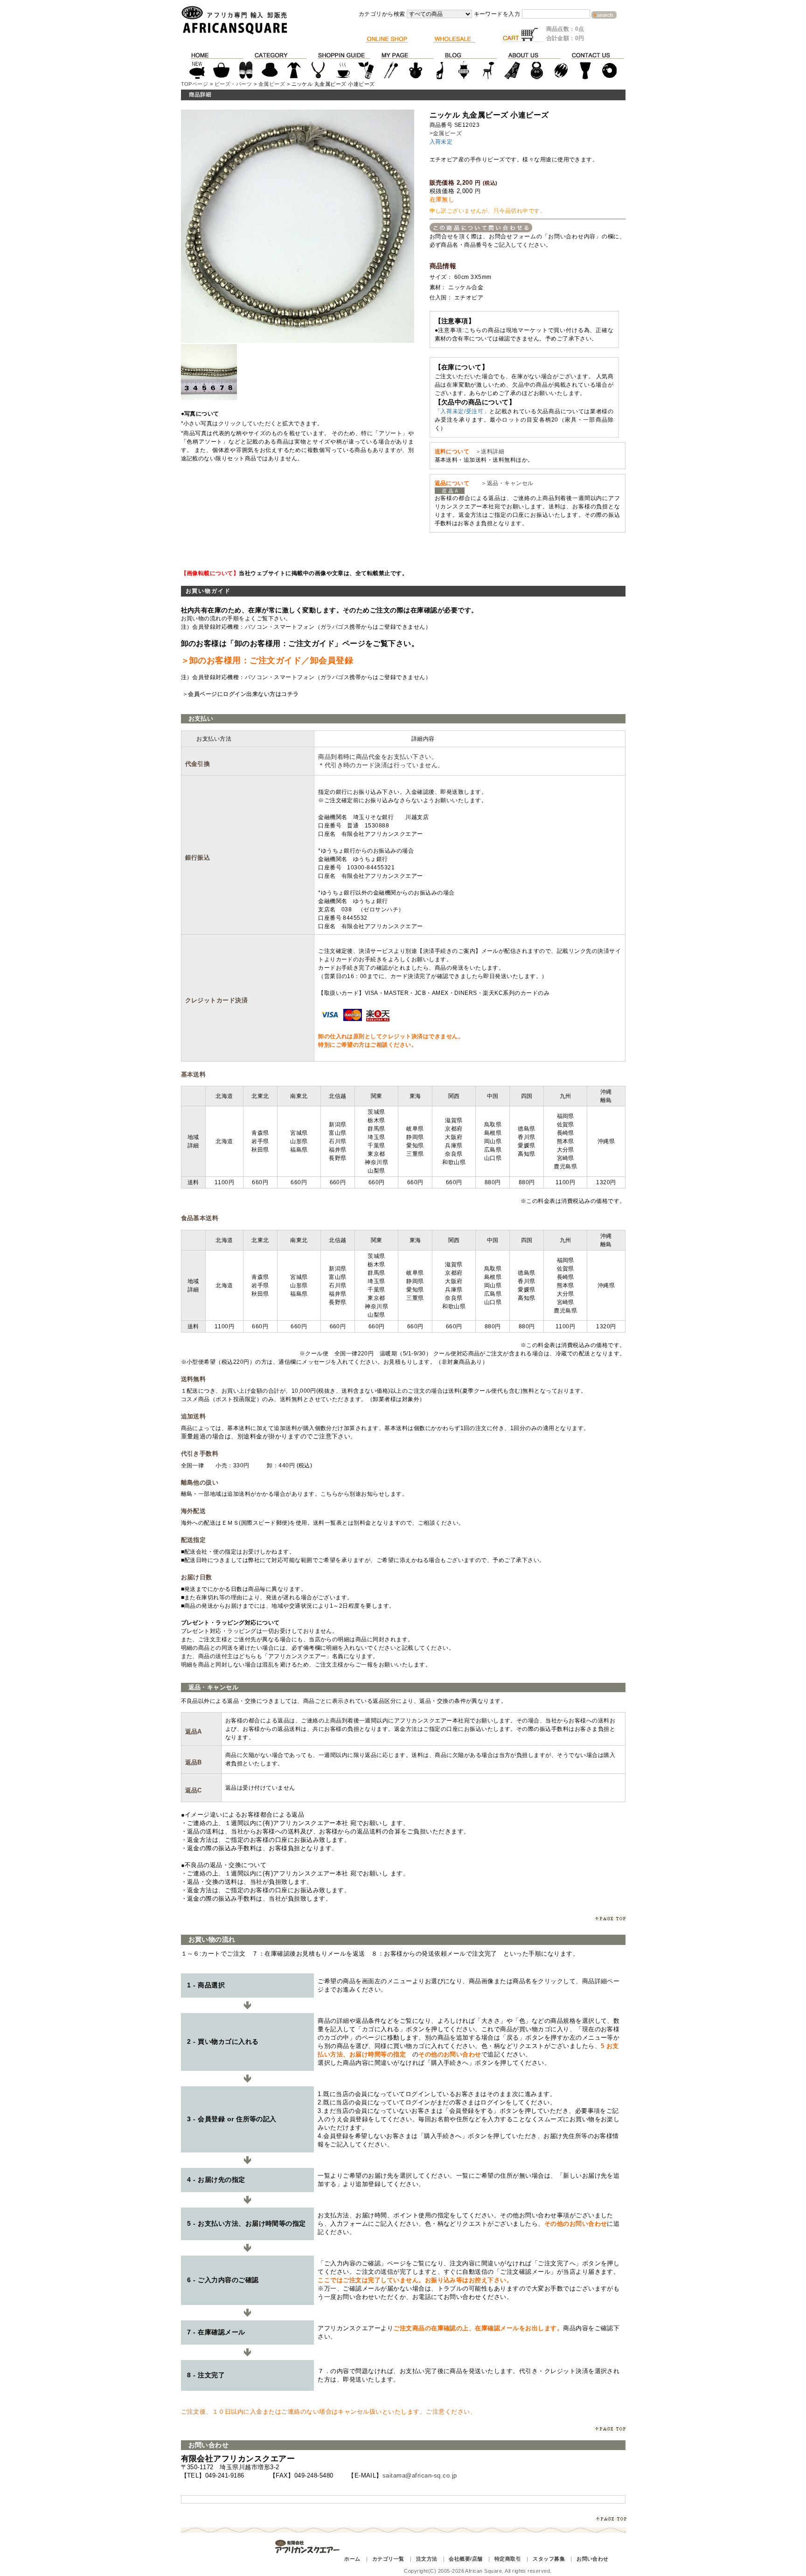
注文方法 (427, 2559)
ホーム (352, 2559)
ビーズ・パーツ (233, 84)
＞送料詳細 (490, 451)
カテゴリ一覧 (388, 2559)
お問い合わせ (593, 2559)
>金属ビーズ (446, 133)
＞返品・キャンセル (504, 483)
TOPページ (195, 84)
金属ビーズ (272, 84)
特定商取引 (508, 2559)
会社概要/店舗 (466, 2559)
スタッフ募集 (549, 2559)
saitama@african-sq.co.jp (420, 2475)
